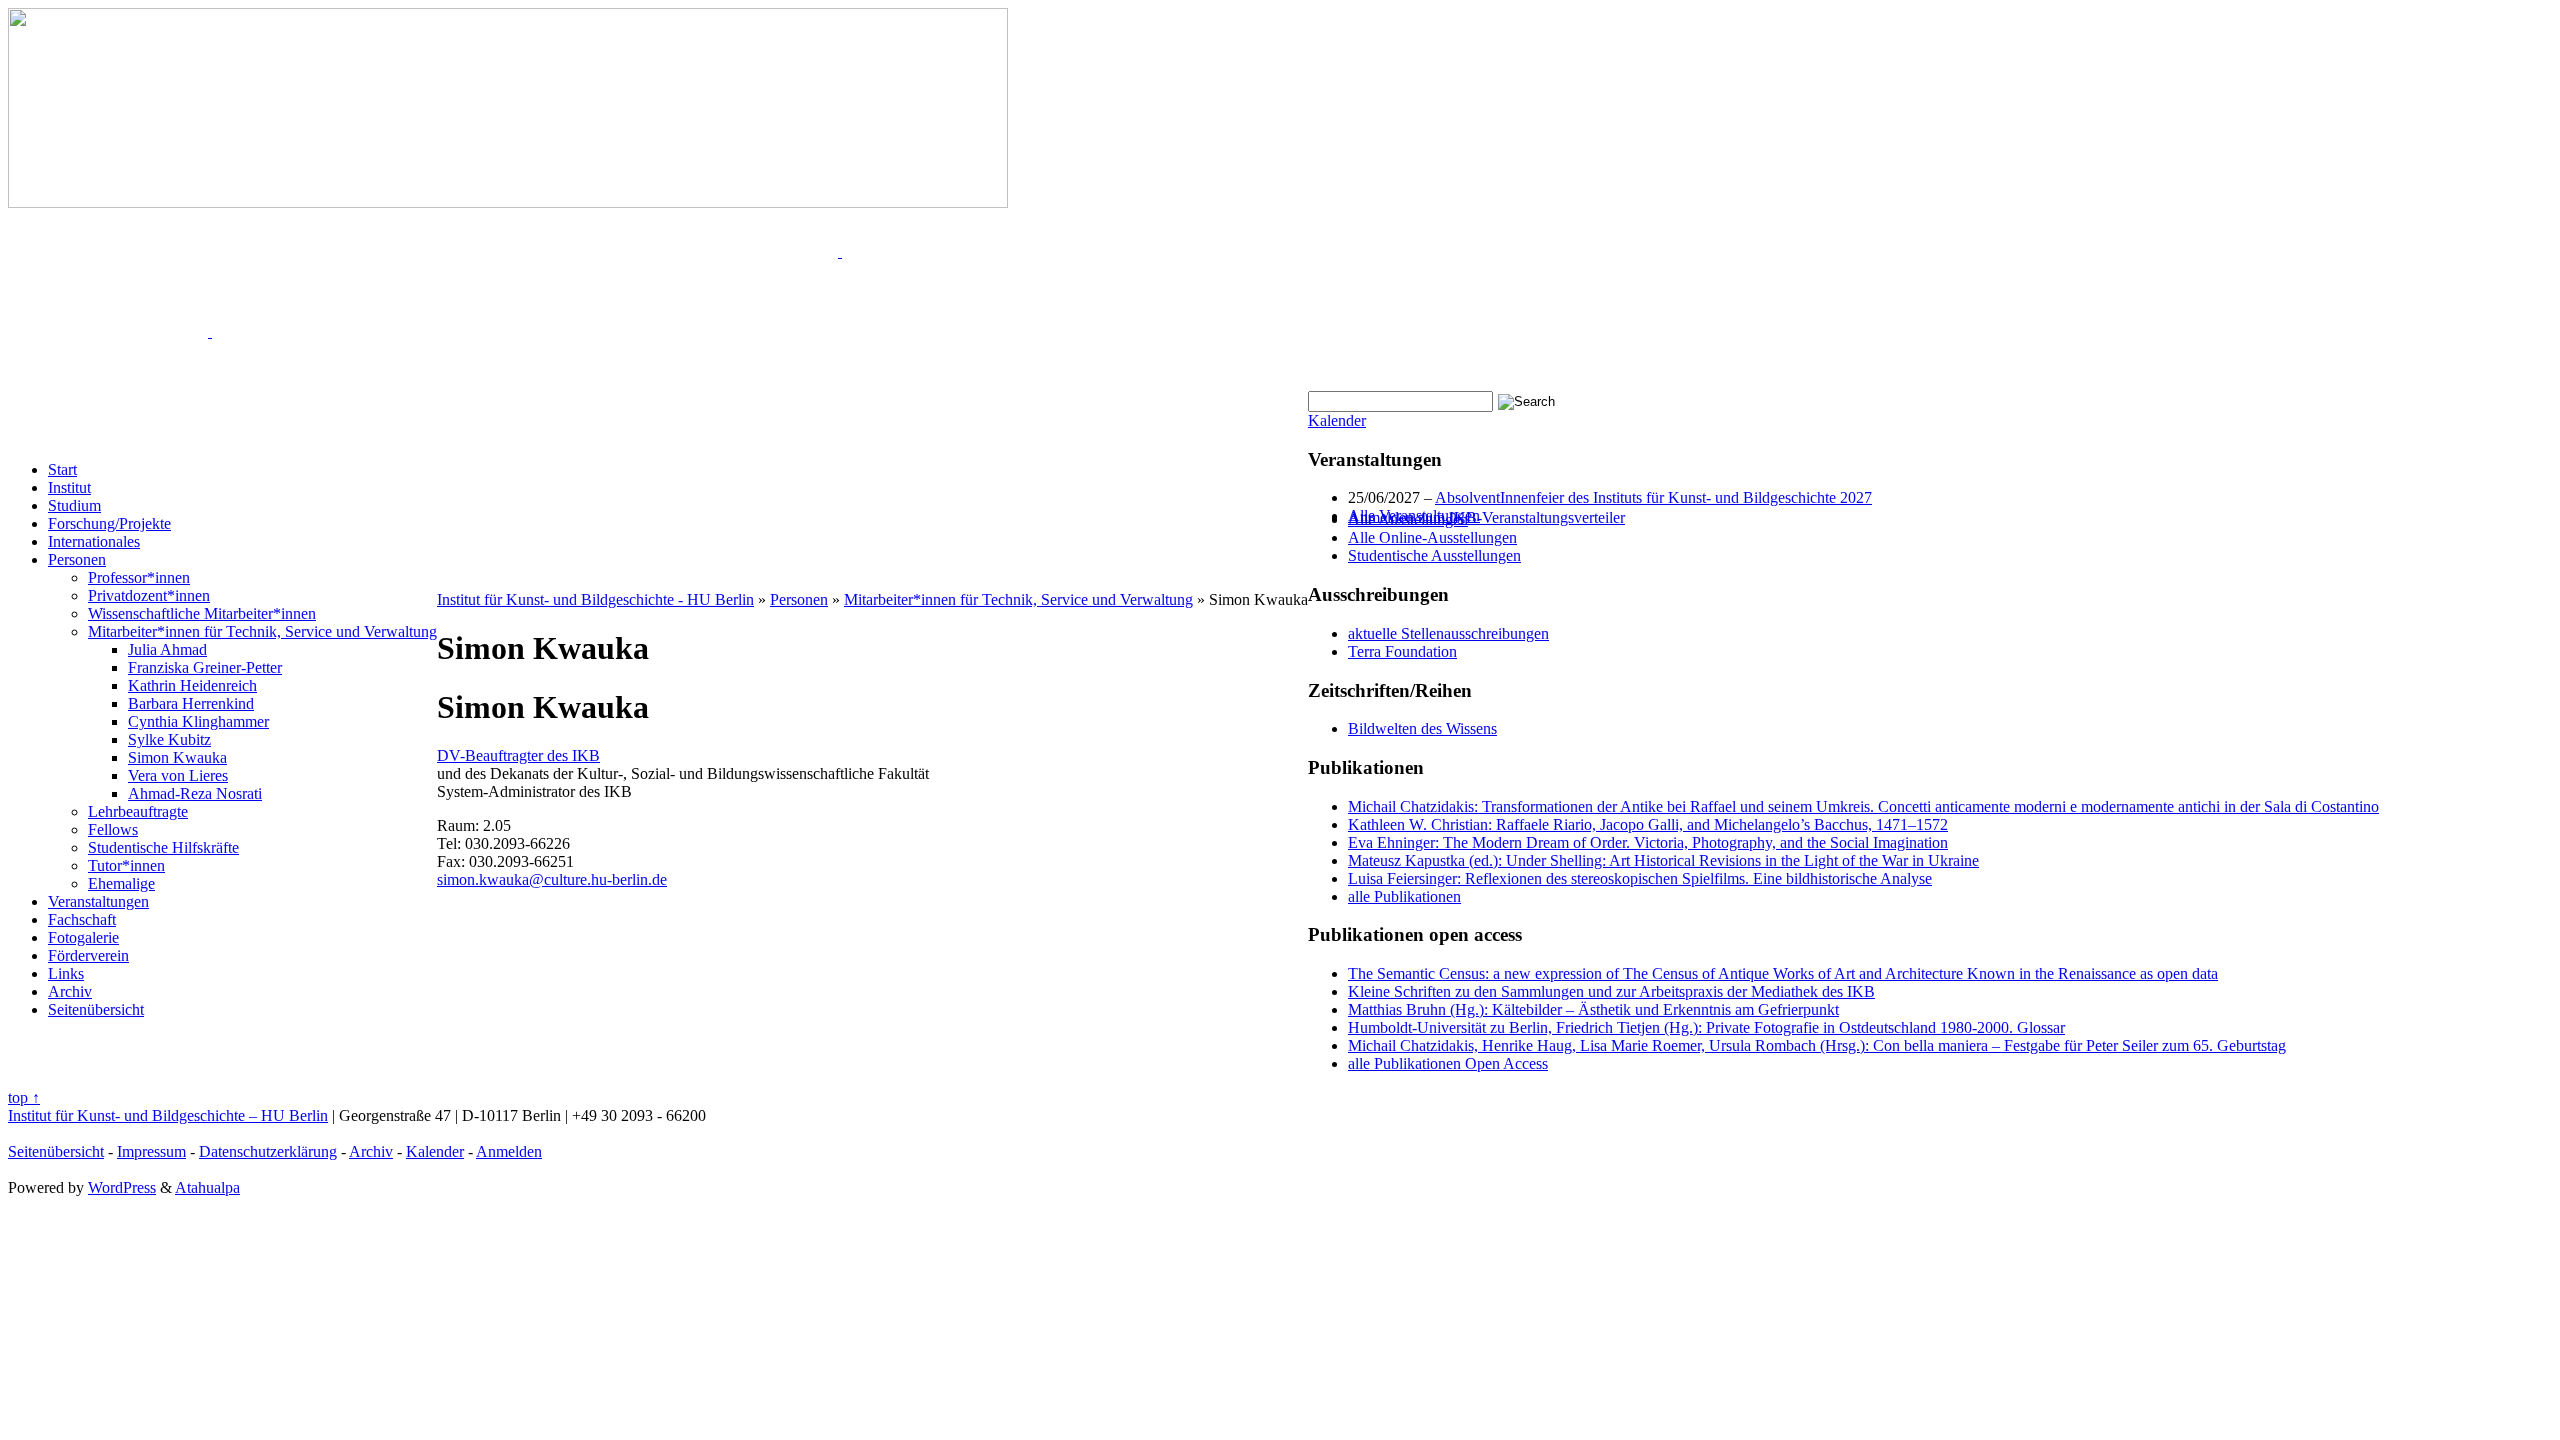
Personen (77, 559)
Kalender (1337, 420)
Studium (74, 505)
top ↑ (24, 1097)
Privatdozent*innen (149, 595)
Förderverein (88, 955)
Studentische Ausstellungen (1434, 555)
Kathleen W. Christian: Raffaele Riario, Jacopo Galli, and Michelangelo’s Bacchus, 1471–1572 (1648, 824)
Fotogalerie (83, 937)
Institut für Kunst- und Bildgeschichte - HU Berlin (595, 599)
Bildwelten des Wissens (1422, 728)
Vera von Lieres (178, 775)
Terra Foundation (1402, 651)
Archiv (70, 991)
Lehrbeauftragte (138, 811)
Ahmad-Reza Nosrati (195, 793)
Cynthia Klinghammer (198, 721)
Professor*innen (139, 577)
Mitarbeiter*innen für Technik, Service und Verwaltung (262, 631)
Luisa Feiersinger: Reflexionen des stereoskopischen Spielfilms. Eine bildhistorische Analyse (1640, 878)
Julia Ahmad (167, 649)
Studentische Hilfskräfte (163, 847)
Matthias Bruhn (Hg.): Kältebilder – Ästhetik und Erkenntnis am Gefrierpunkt (1593, 1009)
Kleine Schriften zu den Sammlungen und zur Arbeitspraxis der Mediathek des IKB (1611, 991)
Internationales (94, 541)
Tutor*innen (126, 865)
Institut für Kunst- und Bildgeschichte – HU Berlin (168, 1115)
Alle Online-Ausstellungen (1432, 537)
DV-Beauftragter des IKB (518, 755)
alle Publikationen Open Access (1448, 1063)
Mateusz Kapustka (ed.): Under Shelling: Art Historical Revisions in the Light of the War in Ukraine (1663, 860)
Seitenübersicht (96, 1009)
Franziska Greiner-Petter (205, 667)
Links (66, 973)
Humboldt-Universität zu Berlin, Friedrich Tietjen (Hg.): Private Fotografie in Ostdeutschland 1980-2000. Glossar (1706, 1027)
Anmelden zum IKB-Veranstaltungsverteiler (1486, 517)
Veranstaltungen (98, 901)
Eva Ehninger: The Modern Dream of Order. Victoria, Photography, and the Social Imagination (1648, 842)
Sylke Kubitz (169, 739)
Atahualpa (207, 1187)
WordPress (122, 1187)
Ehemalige (121, 883)
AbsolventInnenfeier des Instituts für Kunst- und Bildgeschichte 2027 (1653, 497)
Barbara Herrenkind (191, 703)
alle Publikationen (1404, 896)
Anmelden (509, 1151)
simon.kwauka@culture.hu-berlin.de (552, 879)
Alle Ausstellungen (1408, 519)
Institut (69, 487)
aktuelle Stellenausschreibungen (1448, 633)
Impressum (151, 1151)
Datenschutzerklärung (268, 1151)
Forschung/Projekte (109, 523)
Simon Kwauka (177, 757)
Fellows (113, 829)
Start (62, 469)
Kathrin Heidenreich (192, 685)
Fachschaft (82, 919)
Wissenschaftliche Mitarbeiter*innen (202, 613)
